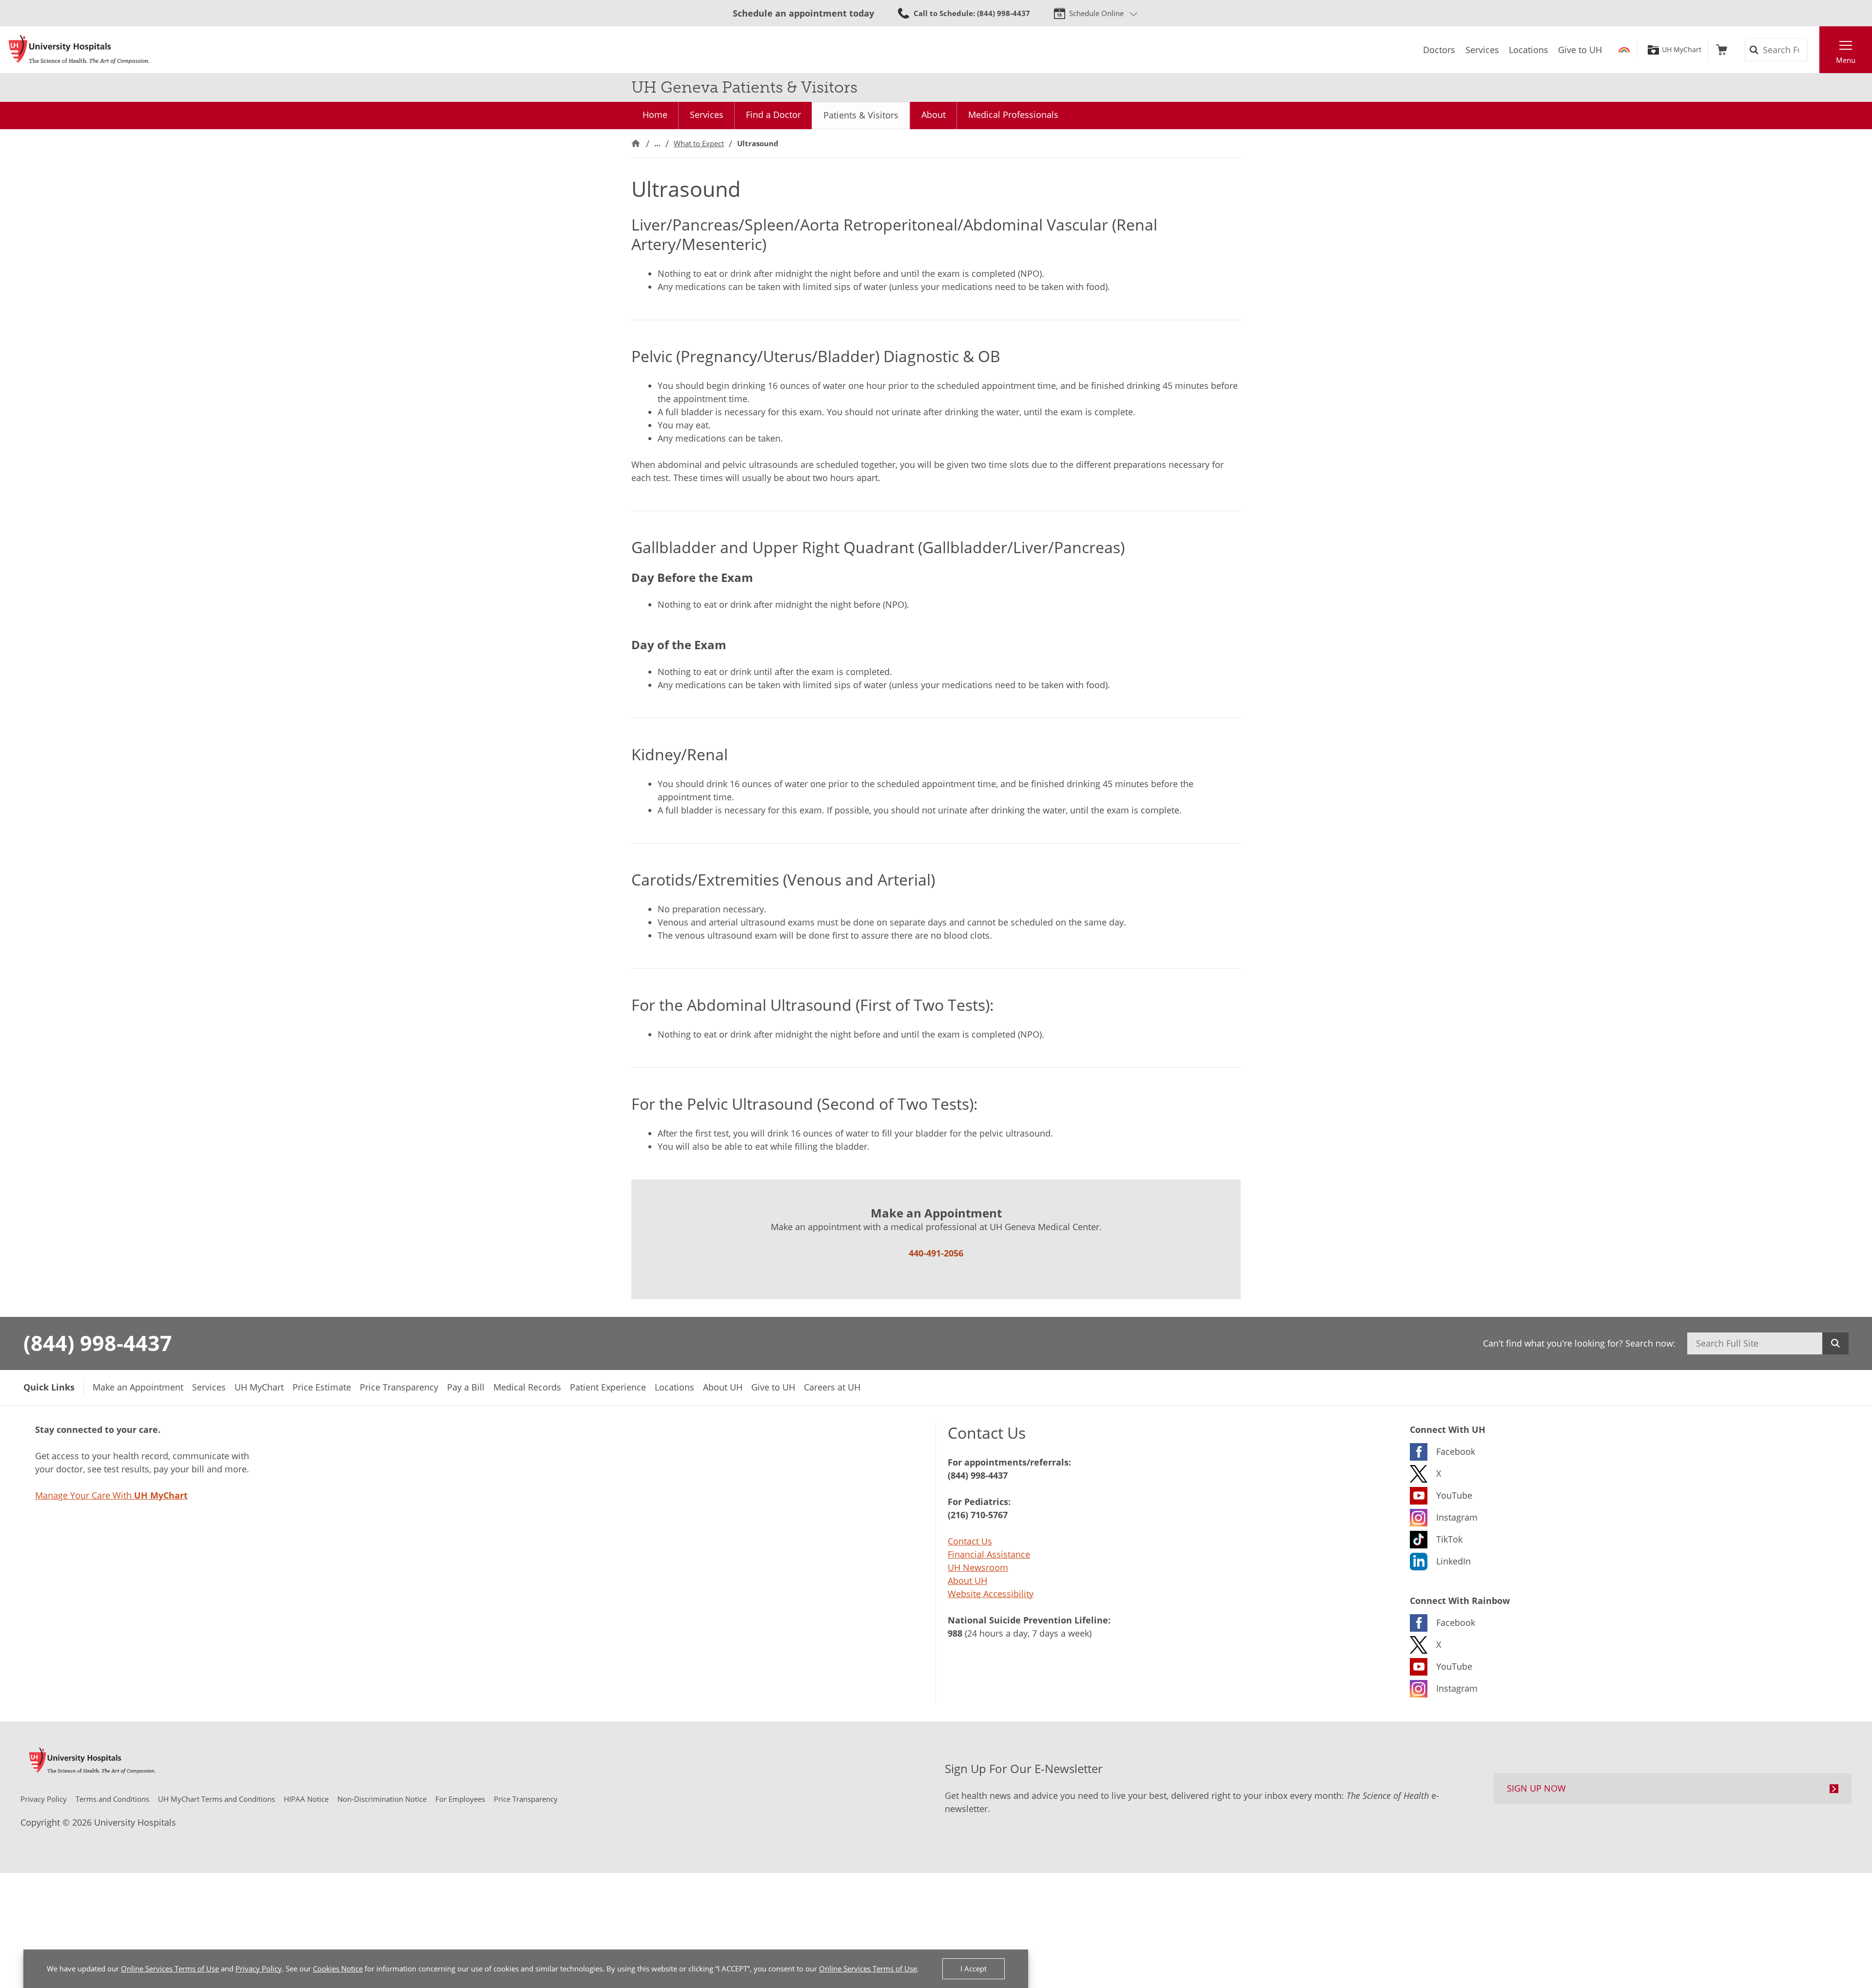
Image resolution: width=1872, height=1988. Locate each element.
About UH (967, 1581)
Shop (1722, 50)
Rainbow (1624, 50)
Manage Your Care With (111, 1495)
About (934, 115)
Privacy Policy (259, 1969)
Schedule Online (1096, 13)
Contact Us (970, 1541)
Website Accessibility (991, 1594)
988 (955, 1633)
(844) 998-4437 (98, 1343)
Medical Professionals (1013, 115)
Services (707, 115)
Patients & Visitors (861, 115)
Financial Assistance (989, 1554)
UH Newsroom (978, 1567)
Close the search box (1814, 50)
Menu (1846, 60)
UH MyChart (1682, 50)
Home (655, 115)
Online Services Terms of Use (170, 1969)
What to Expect (699, 143)
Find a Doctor (773, 115)
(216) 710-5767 (978, 1515)
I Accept (974, 1969)
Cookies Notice (338, 1969)
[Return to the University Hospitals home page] (79, 50)
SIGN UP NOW (1536, 1788)
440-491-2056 (936, 1253)
